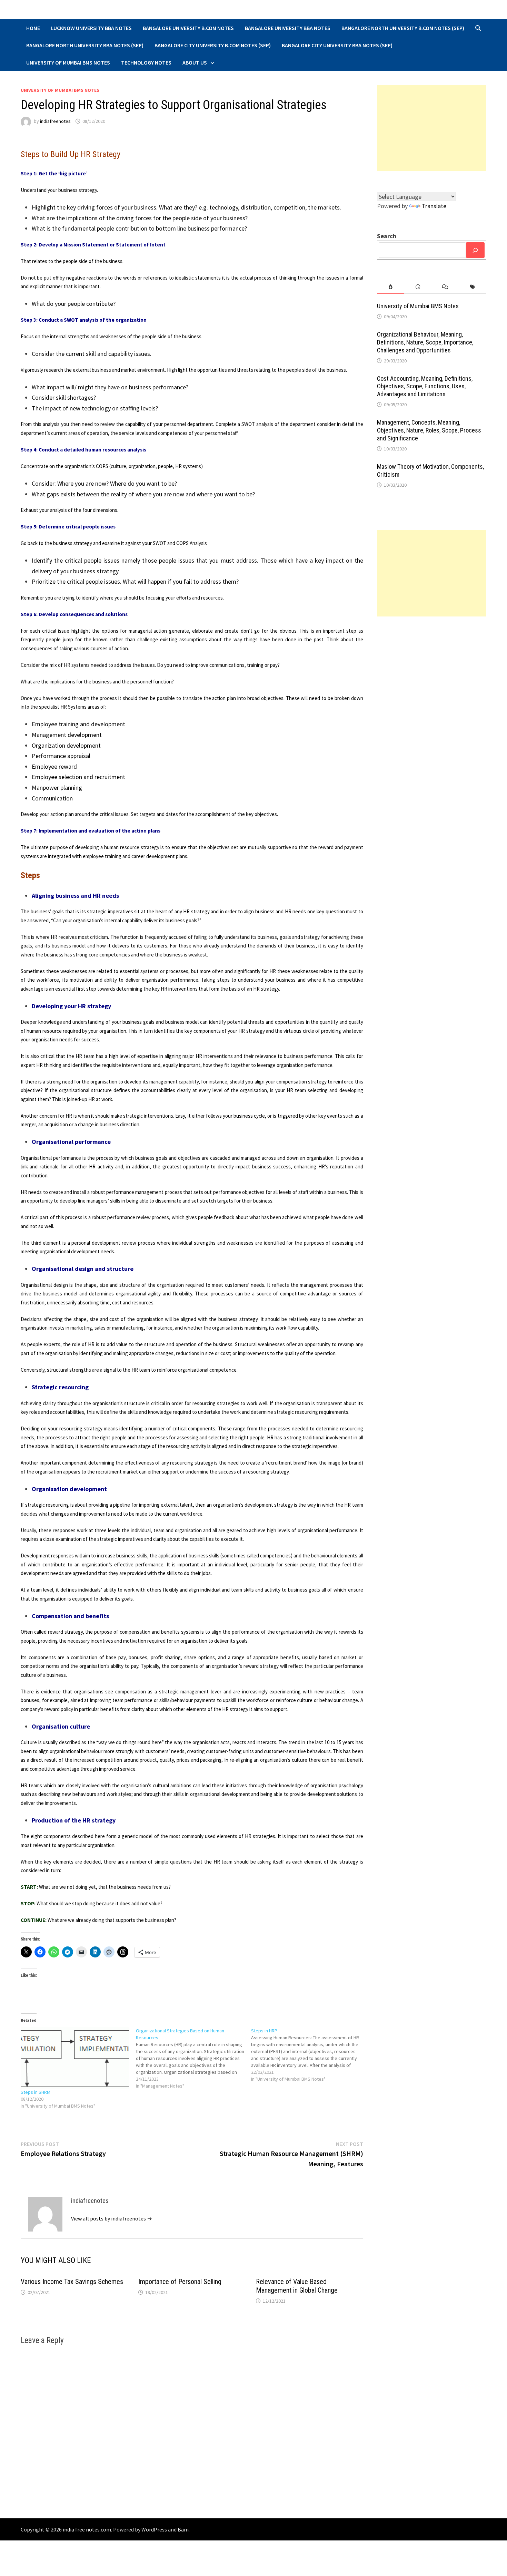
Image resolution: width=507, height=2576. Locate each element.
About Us (195, 62)
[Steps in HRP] (309, 2055)
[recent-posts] (418, 287)
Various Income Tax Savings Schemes (72, 2282)
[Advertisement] (432, 128)
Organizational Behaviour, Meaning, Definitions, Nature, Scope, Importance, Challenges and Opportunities (425, 342)
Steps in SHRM (36, 2092)
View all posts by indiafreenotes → (112, 2218)
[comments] (445, 287)
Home (33, 28)
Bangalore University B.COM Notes (188, 28)
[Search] (475, 250)
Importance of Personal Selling (180, 2282)
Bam (183, 2529)
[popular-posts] (391, 287)
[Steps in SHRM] (75, 2058)
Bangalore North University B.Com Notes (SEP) (403, 28)
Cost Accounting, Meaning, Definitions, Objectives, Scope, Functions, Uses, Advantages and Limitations (425, 386)
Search (387, 236)
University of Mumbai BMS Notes (68, 62)
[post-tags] (473, 287)
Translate (434, 206)
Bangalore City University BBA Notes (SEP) (337, 45)
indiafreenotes (55, 121)
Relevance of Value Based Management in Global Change (297, 2286)
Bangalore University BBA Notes (288, 28)
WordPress (154, 2529)
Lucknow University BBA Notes (91, 28)
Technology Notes (146, 62)
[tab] (391, 287)
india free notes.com (87, 2529)
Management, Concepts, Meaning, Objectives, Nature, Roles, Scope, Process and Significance (429, 430)
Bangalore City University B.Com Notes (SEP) (213, 45)
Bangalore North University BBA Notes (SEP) (85, 45)
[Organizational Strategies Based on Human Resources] (193, 2058)
